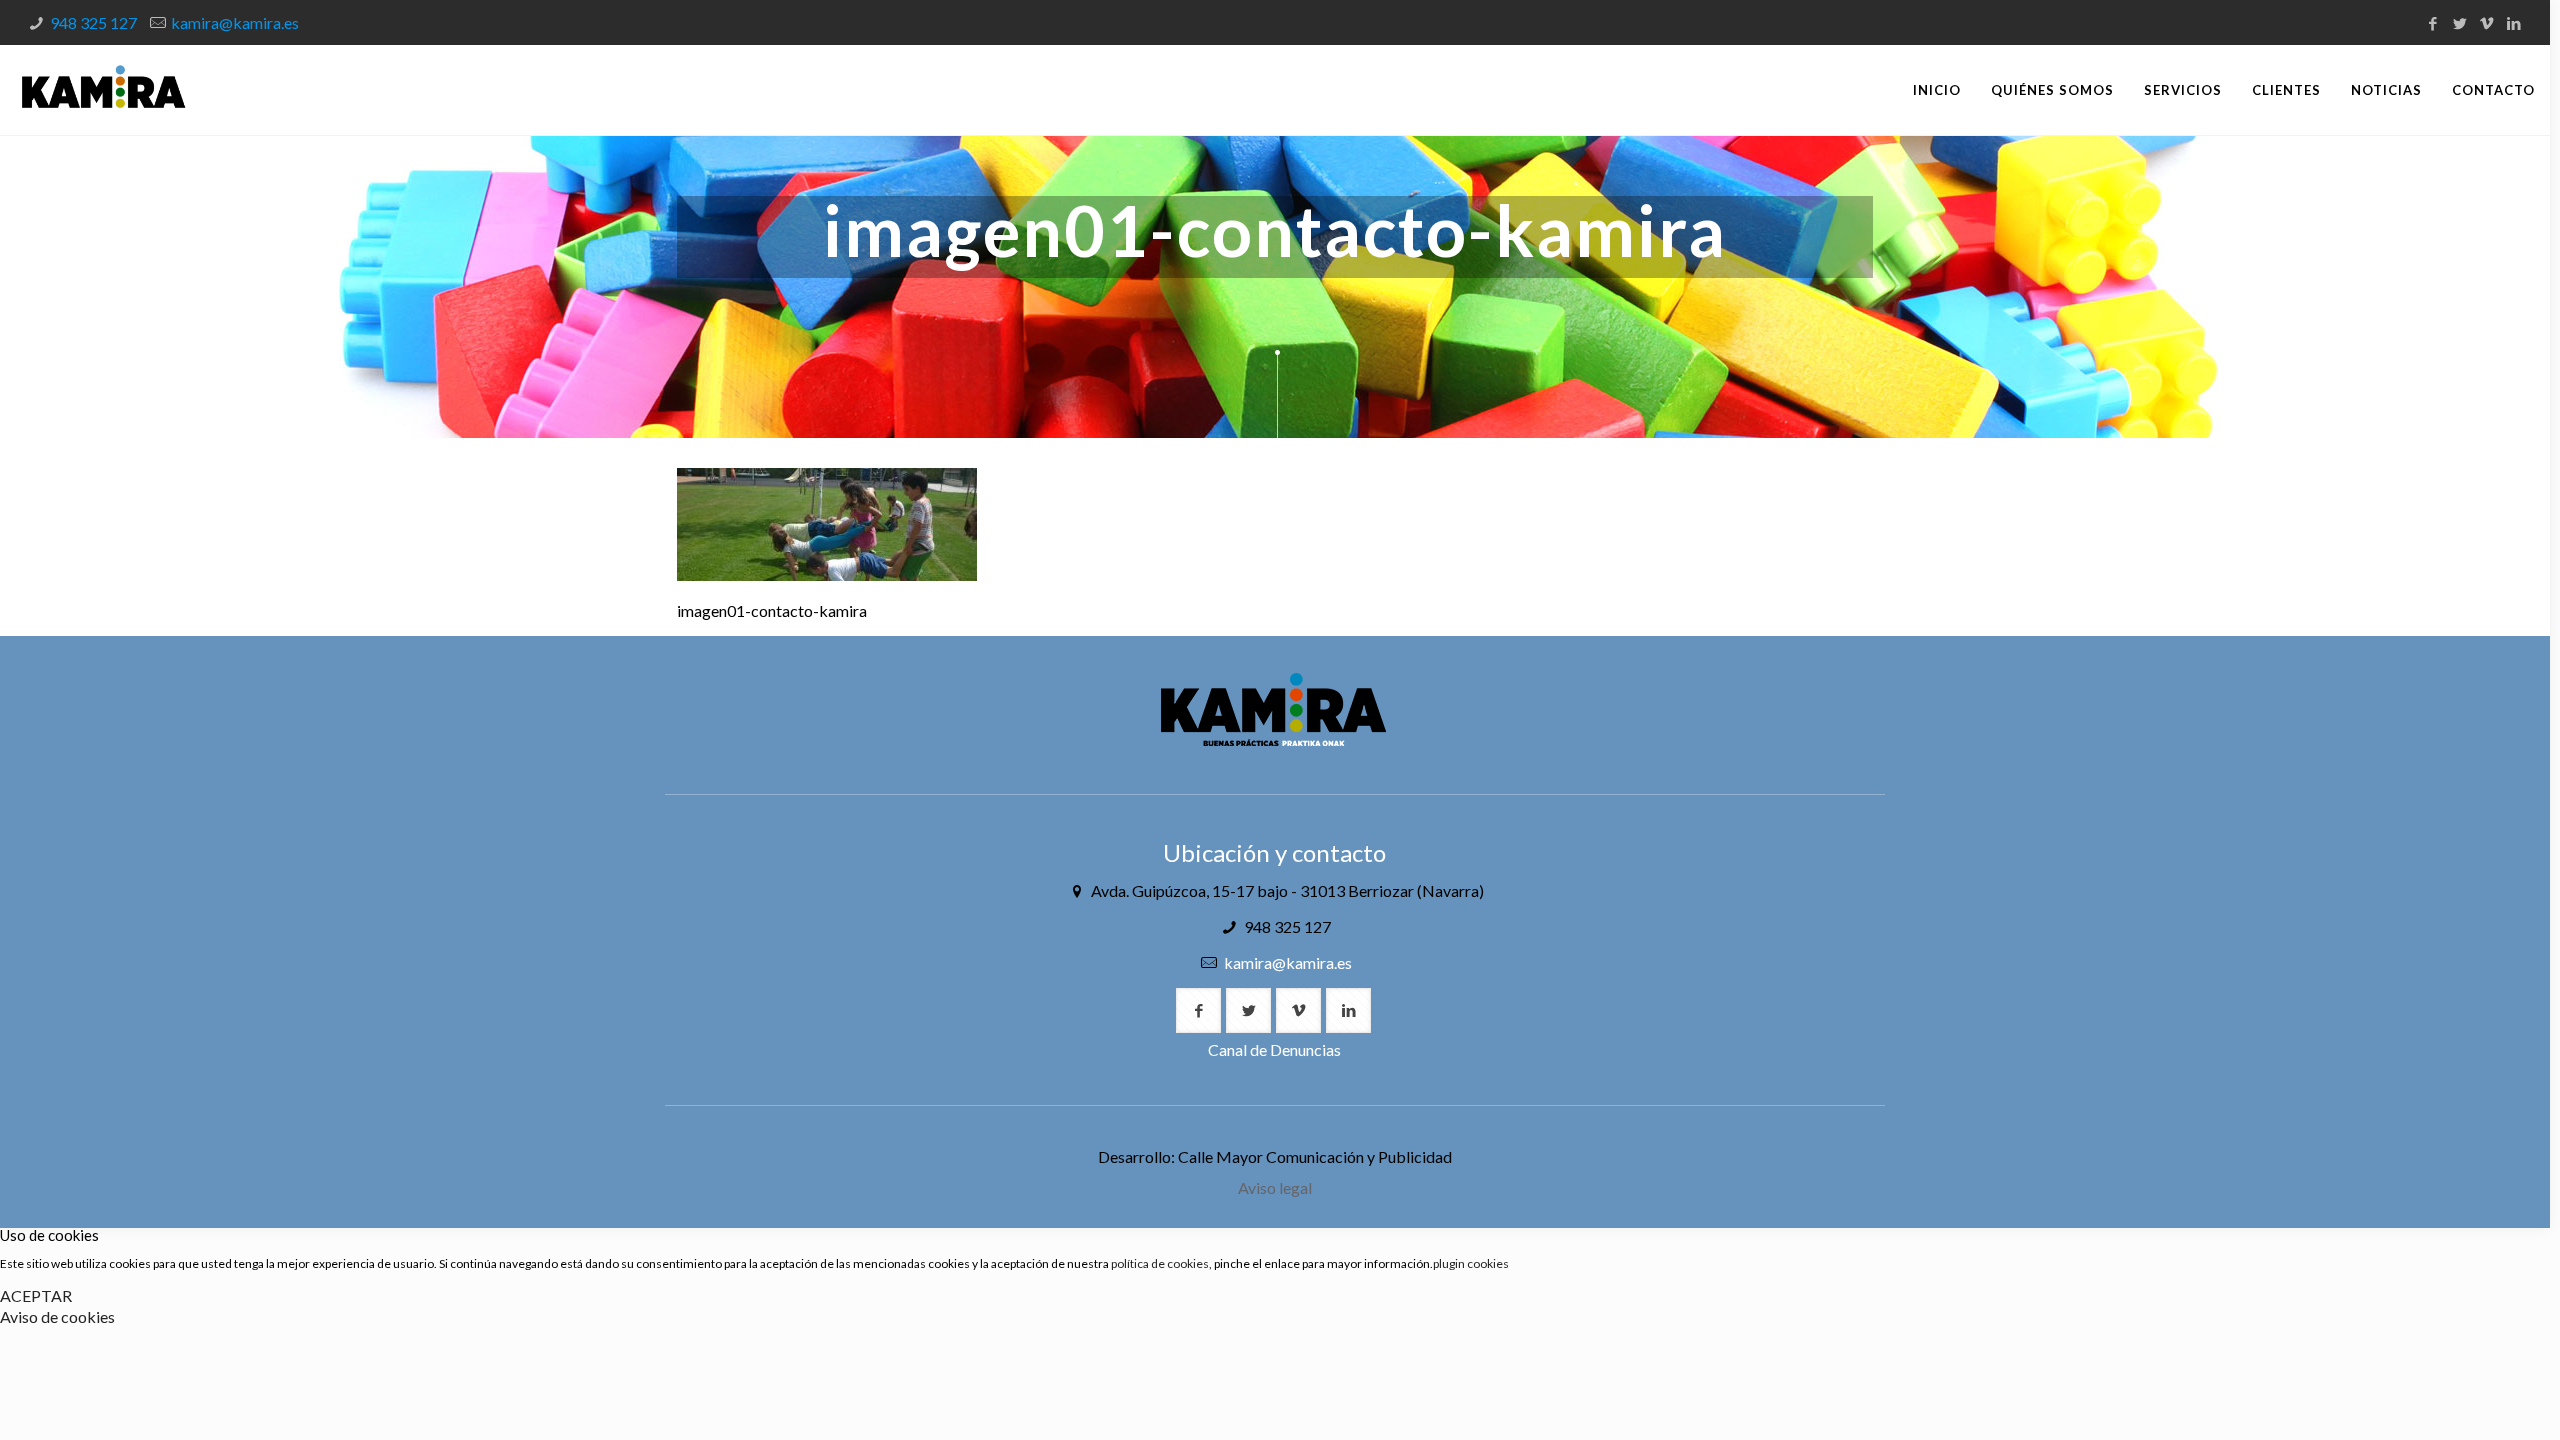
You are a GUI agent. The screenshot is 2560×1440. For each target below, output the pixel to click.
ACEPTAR (36, 1295)
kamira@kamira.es (235, 22)
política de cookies (1160, 1263)
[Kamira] (103, 90)
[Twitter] (2460, 23)
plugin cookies (1471, 1263)
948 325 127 (93, 22)
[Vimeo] (2487, 23)
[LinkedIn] (2514, 23)
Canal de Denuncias (1274, 1049)
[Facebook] (2433, 23)
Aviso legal (1275, 1187)
